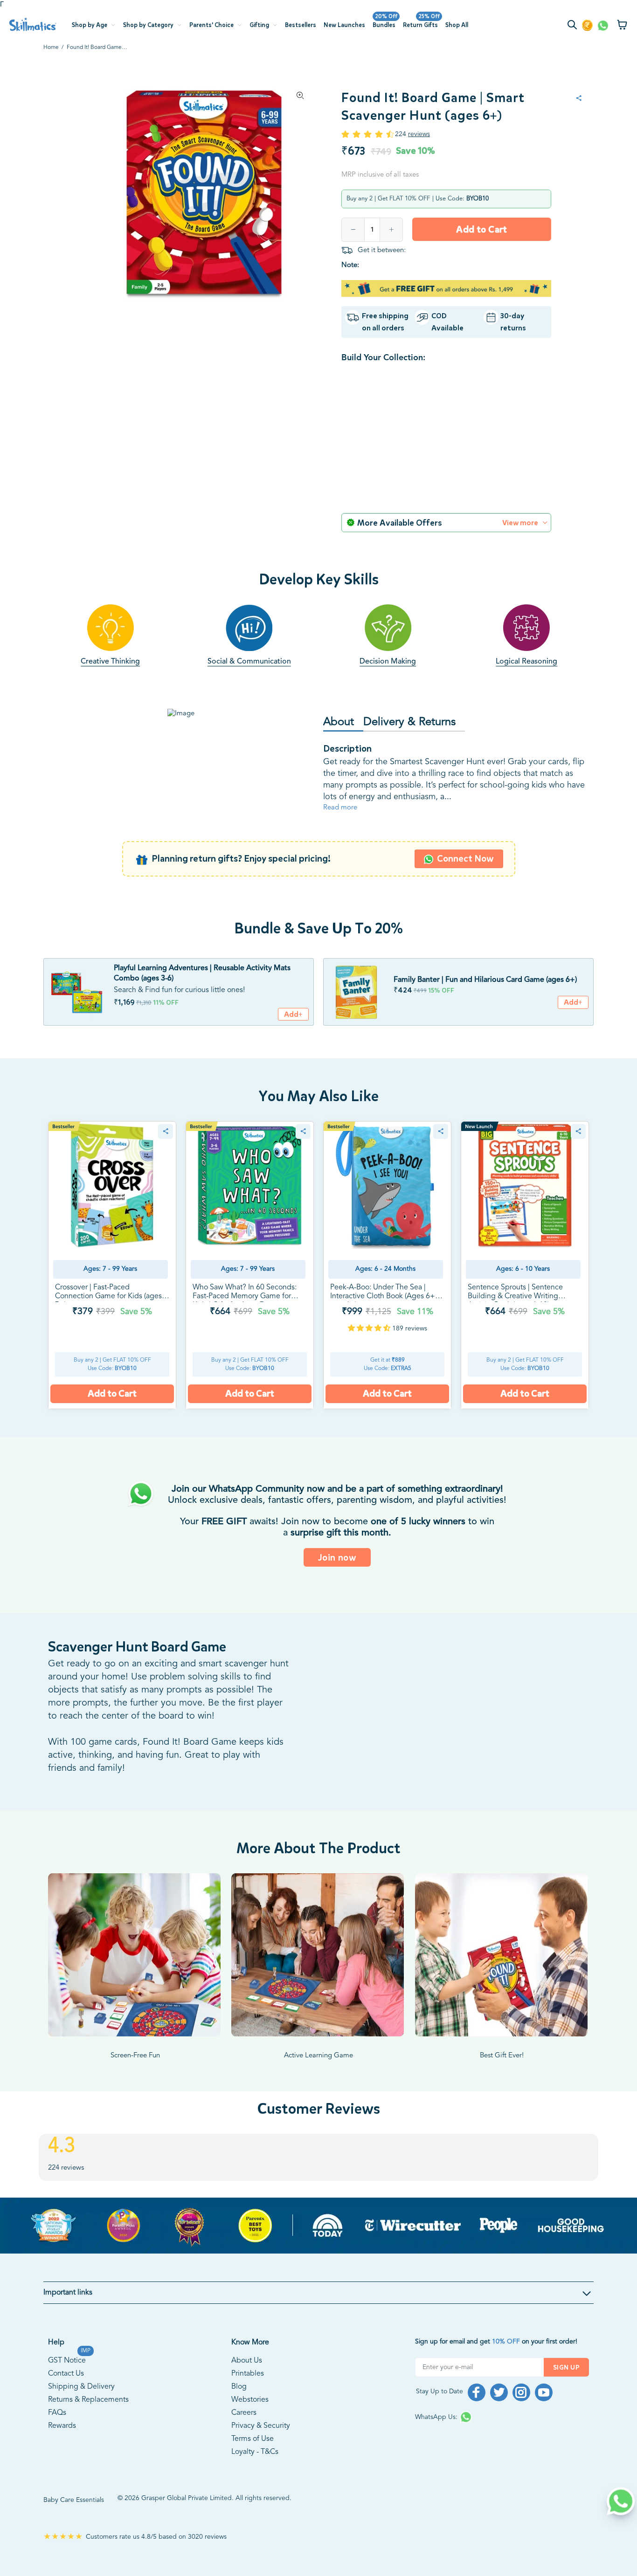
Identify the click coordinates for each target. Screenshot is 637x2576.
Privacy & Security (261, 2448)
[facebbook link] (477, 2415)
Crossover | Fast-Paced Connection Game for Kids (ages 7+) (108, 1319)
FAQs (57, 2435)
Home (51, 48)
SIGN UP (566, 2390)
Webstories (250, 2422)
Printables (248, 2396)
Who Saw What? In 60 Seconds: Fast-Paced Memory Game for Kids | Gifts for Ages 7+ (245, 1319)
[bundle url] (76, 1014)
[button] (370, 1351)
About (339, 745)
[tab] (343, 745)
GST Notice (67, 2382)
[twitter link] (499, 2415)
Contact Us (66, 2396)
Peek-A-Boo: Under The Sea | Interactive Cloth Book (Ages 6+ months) (383, 1319)
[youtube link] (544, 2415)
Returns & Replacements (88, 2422)
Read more (340, 830)
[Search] (574, 26)
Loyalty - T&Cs (255, 2474)
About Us (247, 2383)
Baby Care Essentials (74, 2522)
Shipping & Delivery (81, 2409)
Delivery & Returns (409, 745)
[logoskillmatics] (33, 24)
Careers (244, 2435)
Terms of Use (253, 2461)
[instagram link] (521, 2415)
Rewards (62, 2448)
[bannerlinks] (318, 2248)
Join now (337, 1580)
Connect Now (465, 881)
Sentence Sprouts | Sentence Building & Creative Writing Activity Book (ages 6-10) (515, 1319)
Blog (239, 2409)
